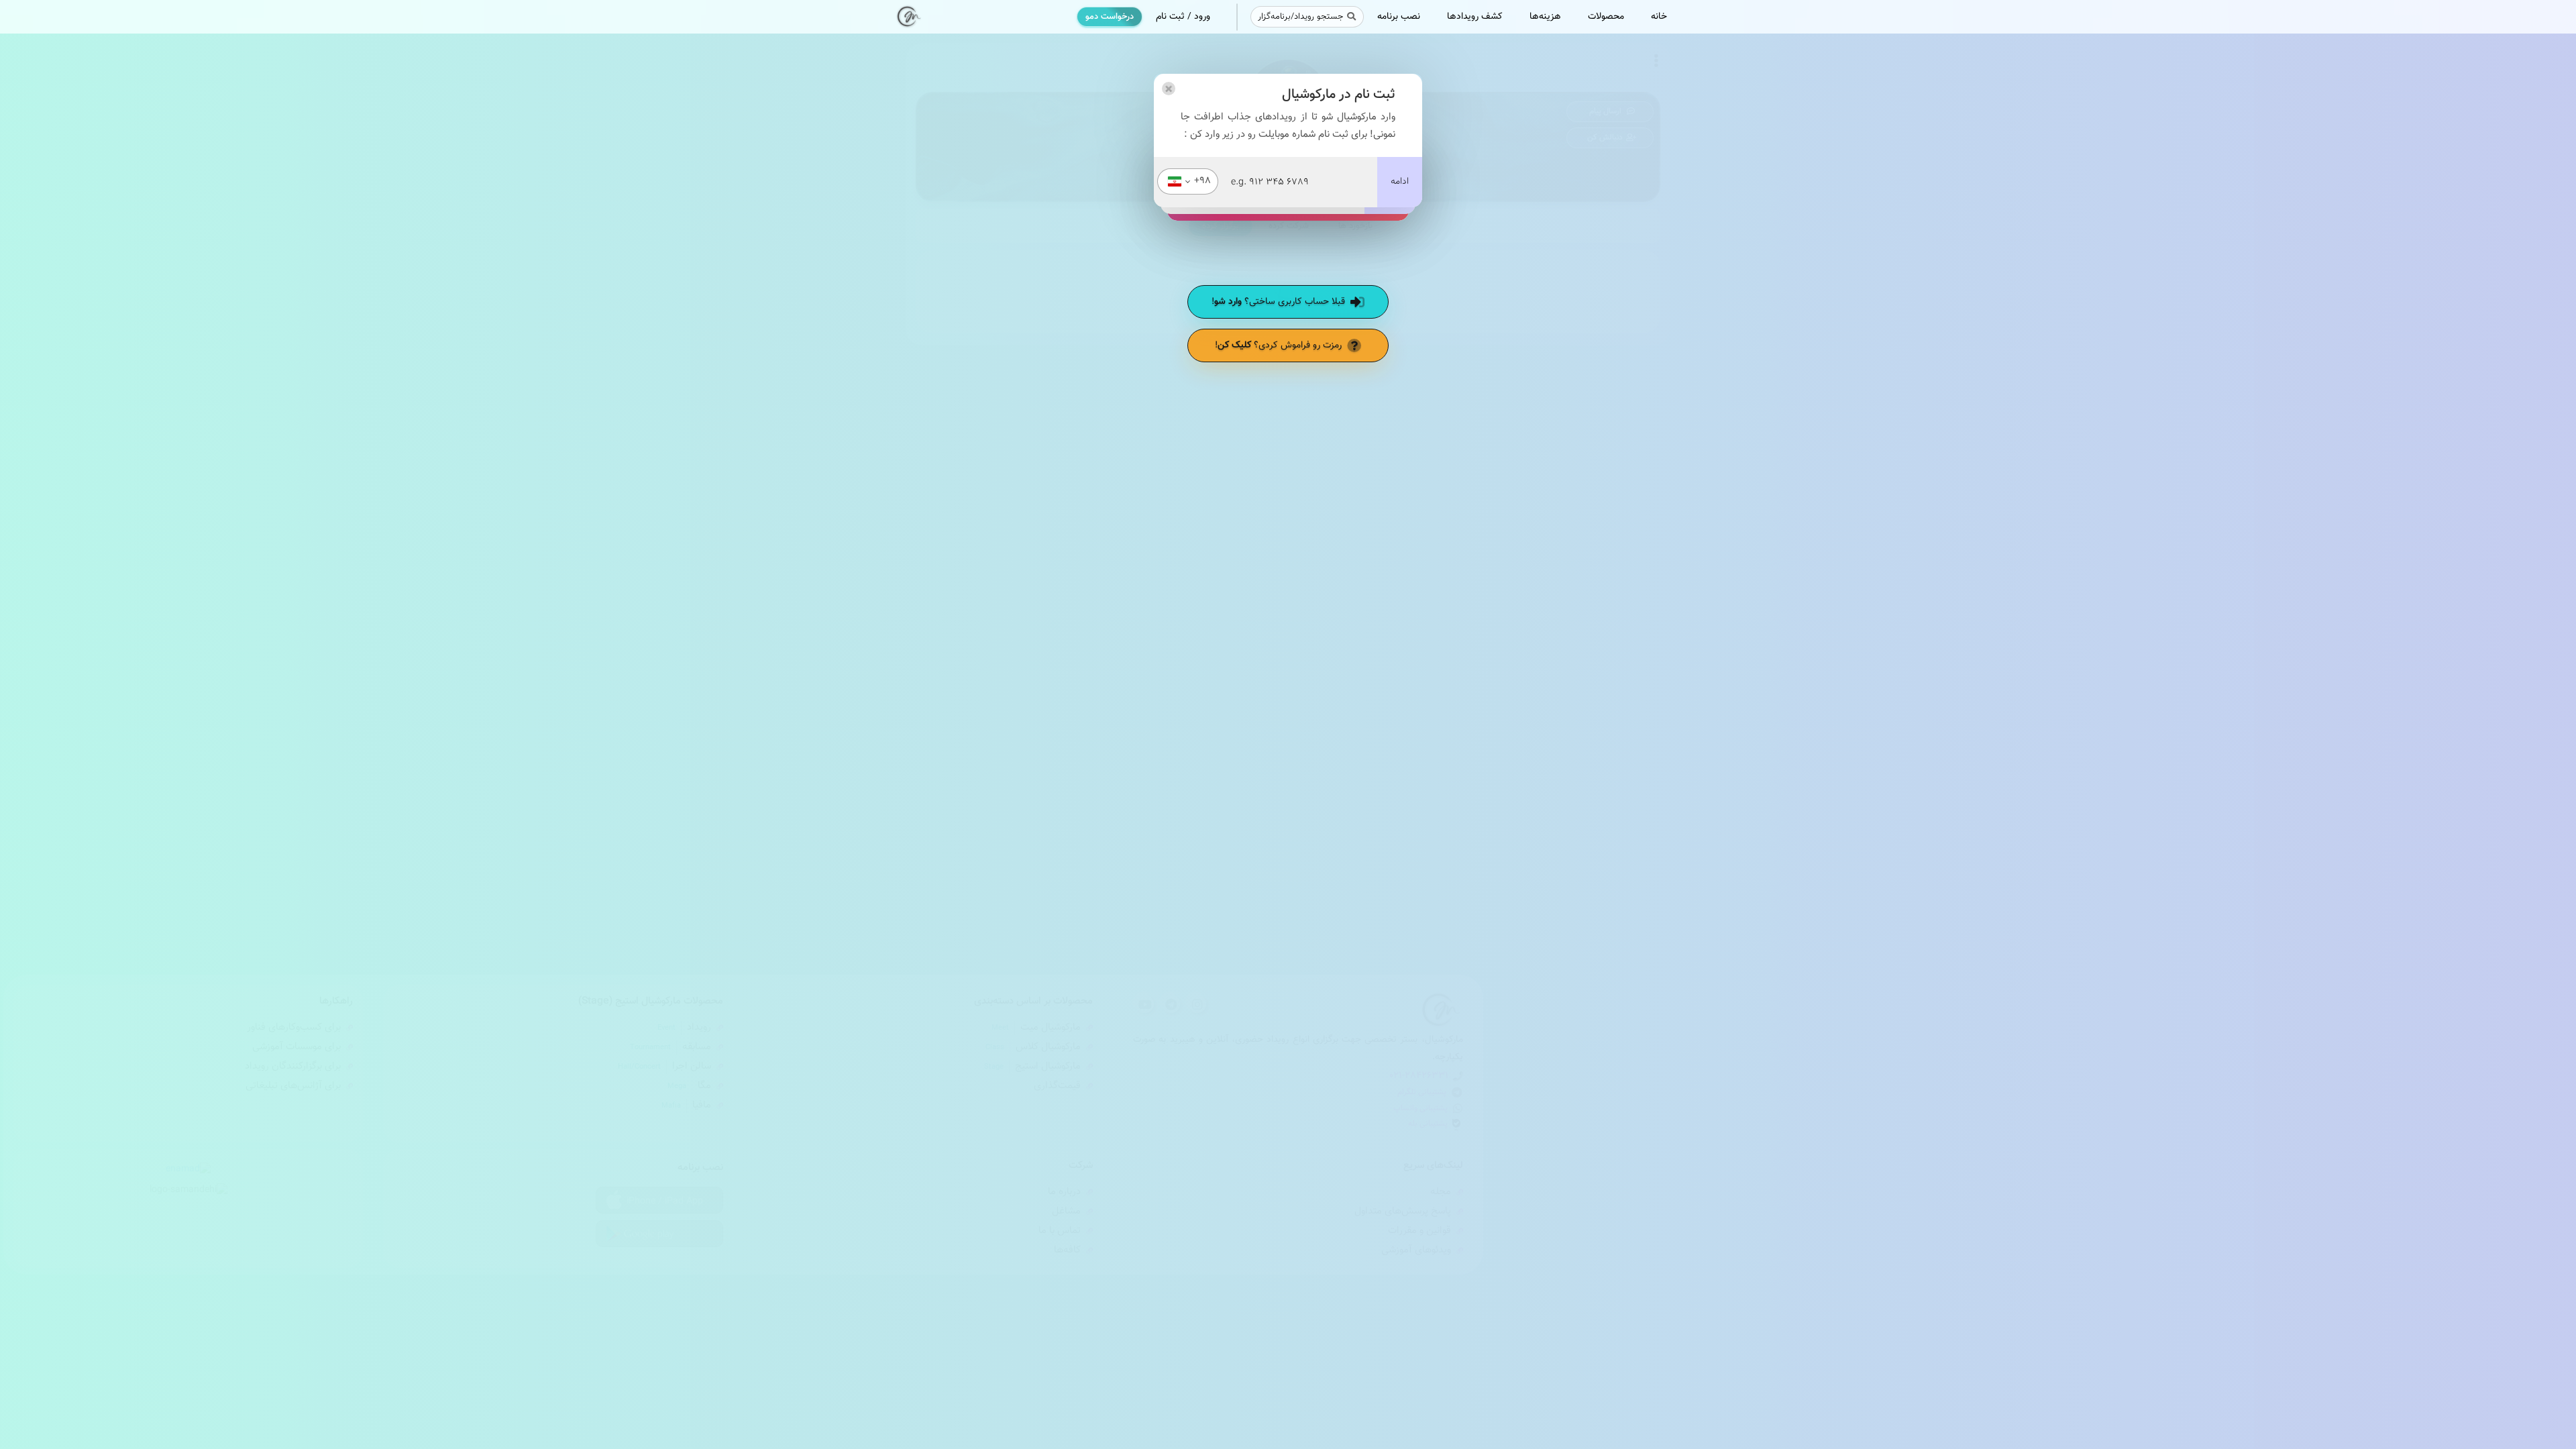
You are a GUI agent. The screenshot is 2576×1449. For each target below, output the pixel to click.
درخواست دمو (1110, 17)
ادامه (1400, 182)
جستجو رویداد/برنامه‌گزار (1300, 17)
